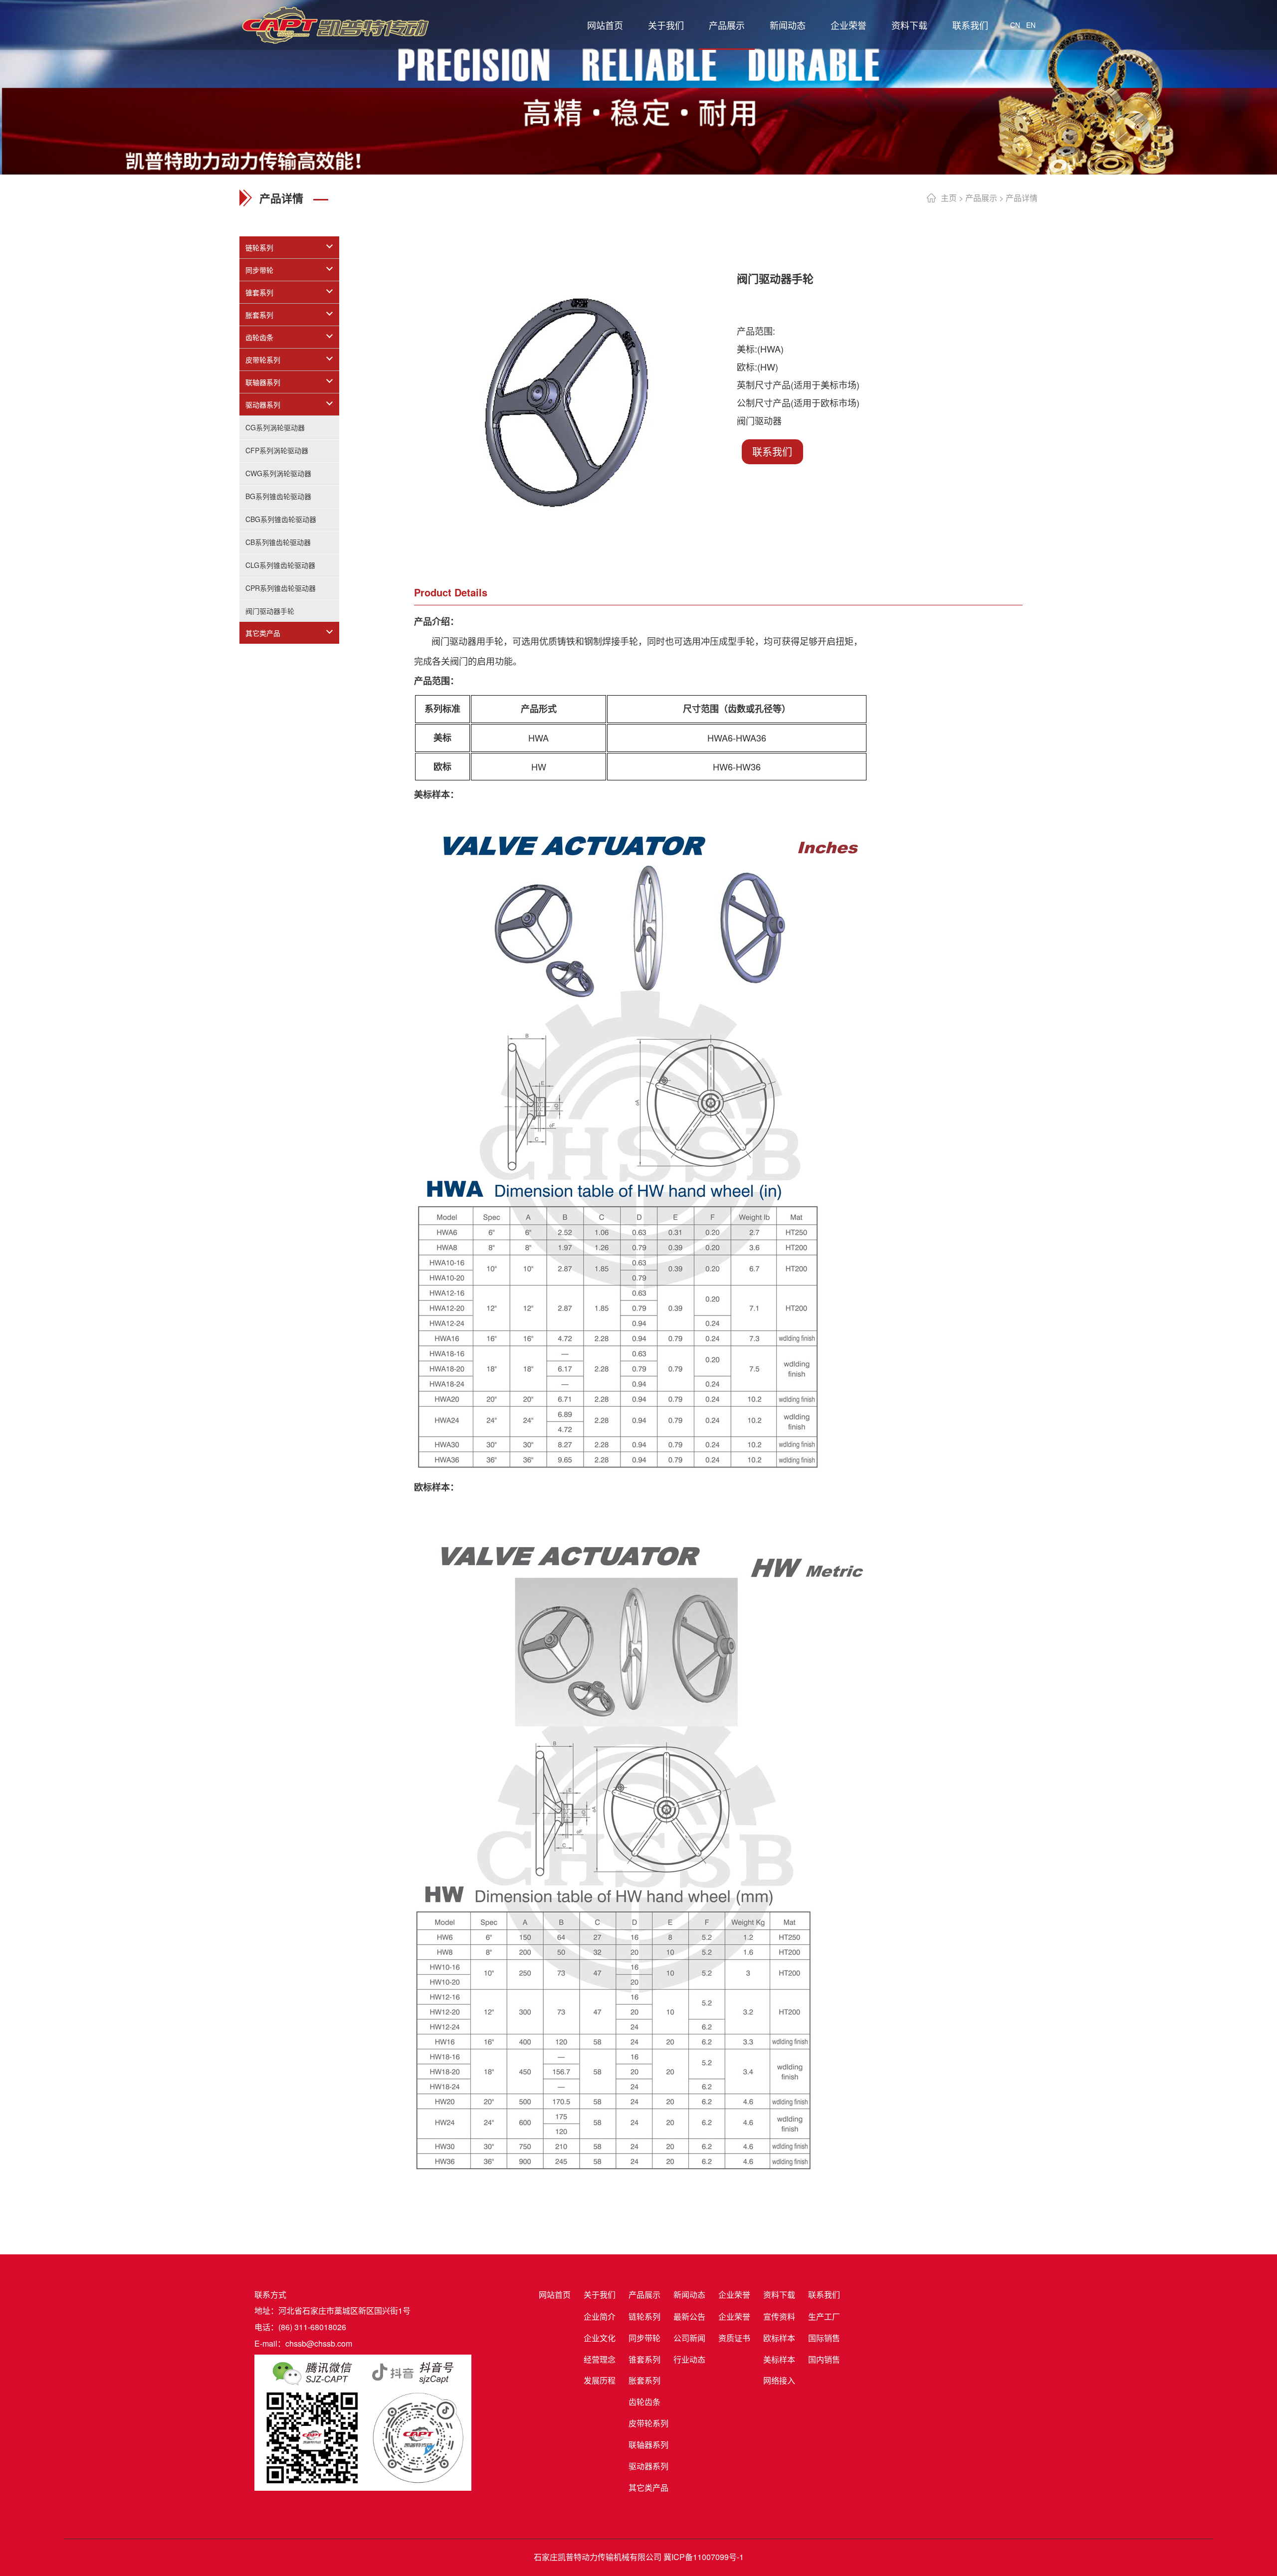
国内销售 (824, 2359)
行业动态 (689, 2359)
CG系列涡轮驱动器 (275, 427)
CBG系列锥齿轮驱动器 (281, 519)
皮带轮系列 (263, 360)
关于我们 (666, 25)
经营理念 (600, 2359)
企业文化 (600, 2338)
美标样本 (779, 2359)
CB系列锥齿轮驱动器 (278, 542)
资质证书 (734, 2338)
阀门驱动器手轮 (270, 611)
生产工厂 (824, 2316)
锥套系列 (259, 292)
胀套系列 (259, 315)
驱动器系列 (263, 404)
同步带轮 (259, 270)
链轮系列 (259, 247)
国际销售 (824, 2338)
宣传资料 (779, 2316)
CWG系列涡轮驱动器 (278, 473)
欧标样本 (779, 2338)
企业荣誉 (849, 25)
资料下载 (909, 25)
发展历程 (600, 2380)
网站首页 (605, 25)
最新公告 (689, 2316)
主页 (949, 198)
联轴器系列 (263, 382)
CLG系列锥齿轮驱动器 (280, 565)
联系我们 (970, 25)
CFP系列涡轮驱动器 (277, 450)
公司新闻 (689, 2338)
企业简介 (600, 2316)
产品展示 (727, 25)
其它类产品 (263, 633)
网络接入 (779, 2380)
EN (1031, 25)
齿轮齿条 (259, 337)
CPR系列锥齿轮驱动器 (281, 588)
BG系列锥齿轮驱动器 (278, 496)
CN (1015, 25)
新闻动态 (788, 25)
